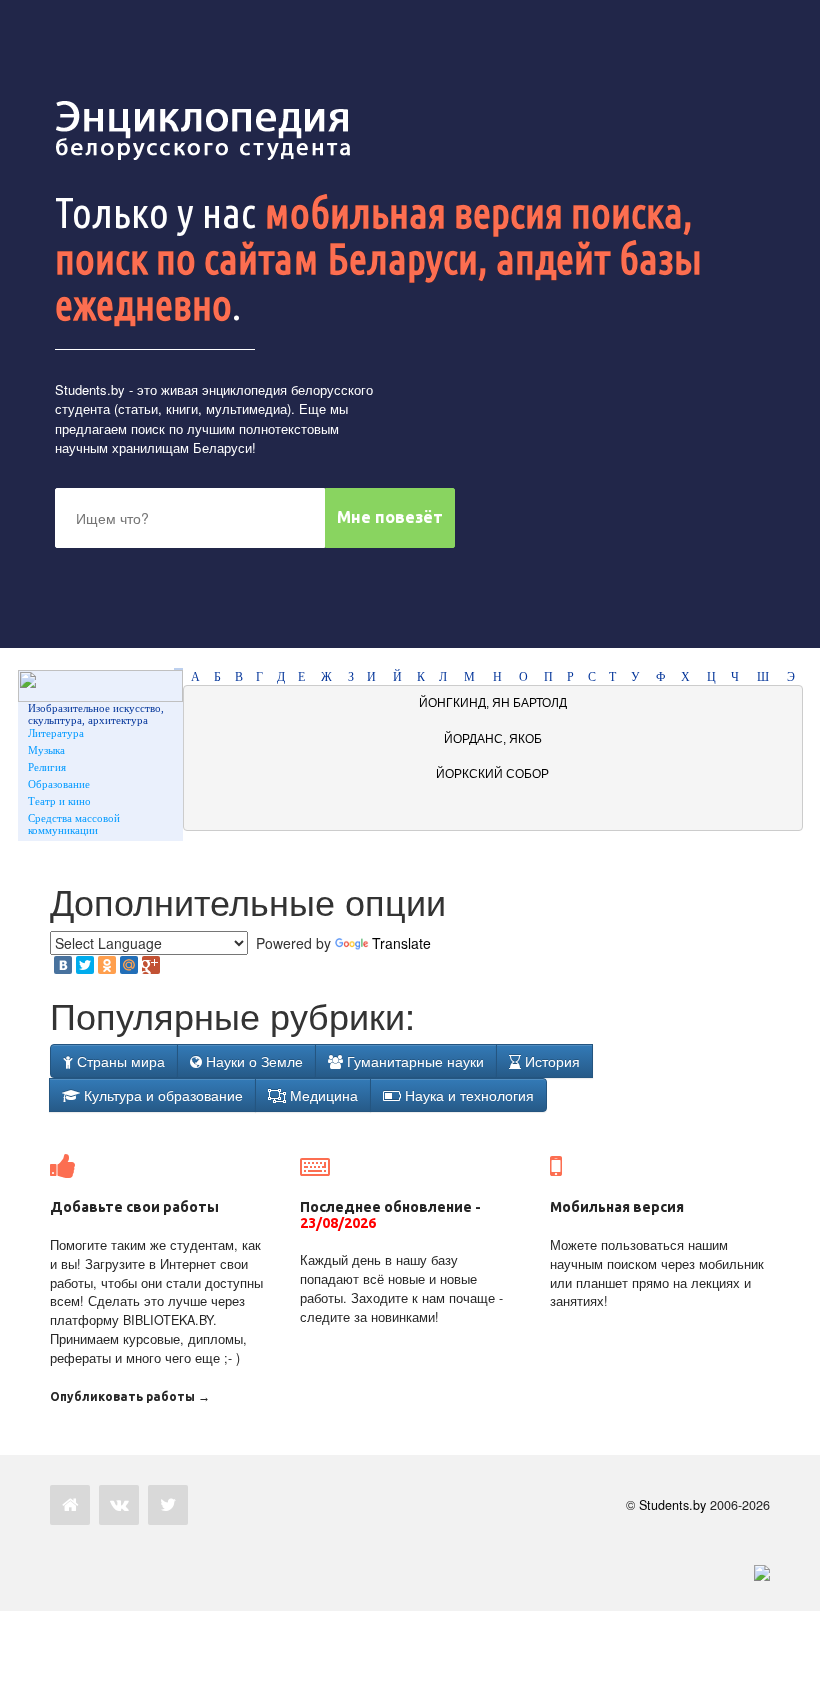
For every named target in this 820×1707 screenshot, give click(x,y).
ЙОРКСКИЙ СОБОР (492, 774)
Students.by (90, 389)
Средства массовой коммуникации (74, 824)
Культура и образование (161, 1095)
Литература (56, 733)
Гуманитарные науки (413, 1061)
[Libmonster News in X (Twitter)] (168, 1505)
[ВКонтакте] (63, 965)
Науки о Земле (252, 1061)
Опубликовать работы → (130, 1396)
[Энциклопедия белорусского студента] (205, 130)
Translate (401, 943)
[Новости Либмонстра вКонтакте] (119, 1505)
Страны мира (119, 1061)
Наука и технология (467, 1095)
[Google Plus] (151, 965)
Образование (59, 784)
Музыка (46, 750)
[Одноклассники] (107, 965)
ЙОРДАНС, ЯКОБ (493, 739)
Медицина (322, 1095)
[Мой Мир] (129, 965)
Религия (47, 767)
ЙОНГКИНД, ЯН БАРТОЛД (493, 703)
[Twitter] (85, 965)
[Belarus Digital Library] (757, 1571)
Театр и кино (59, 801)
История (550, 1061)
